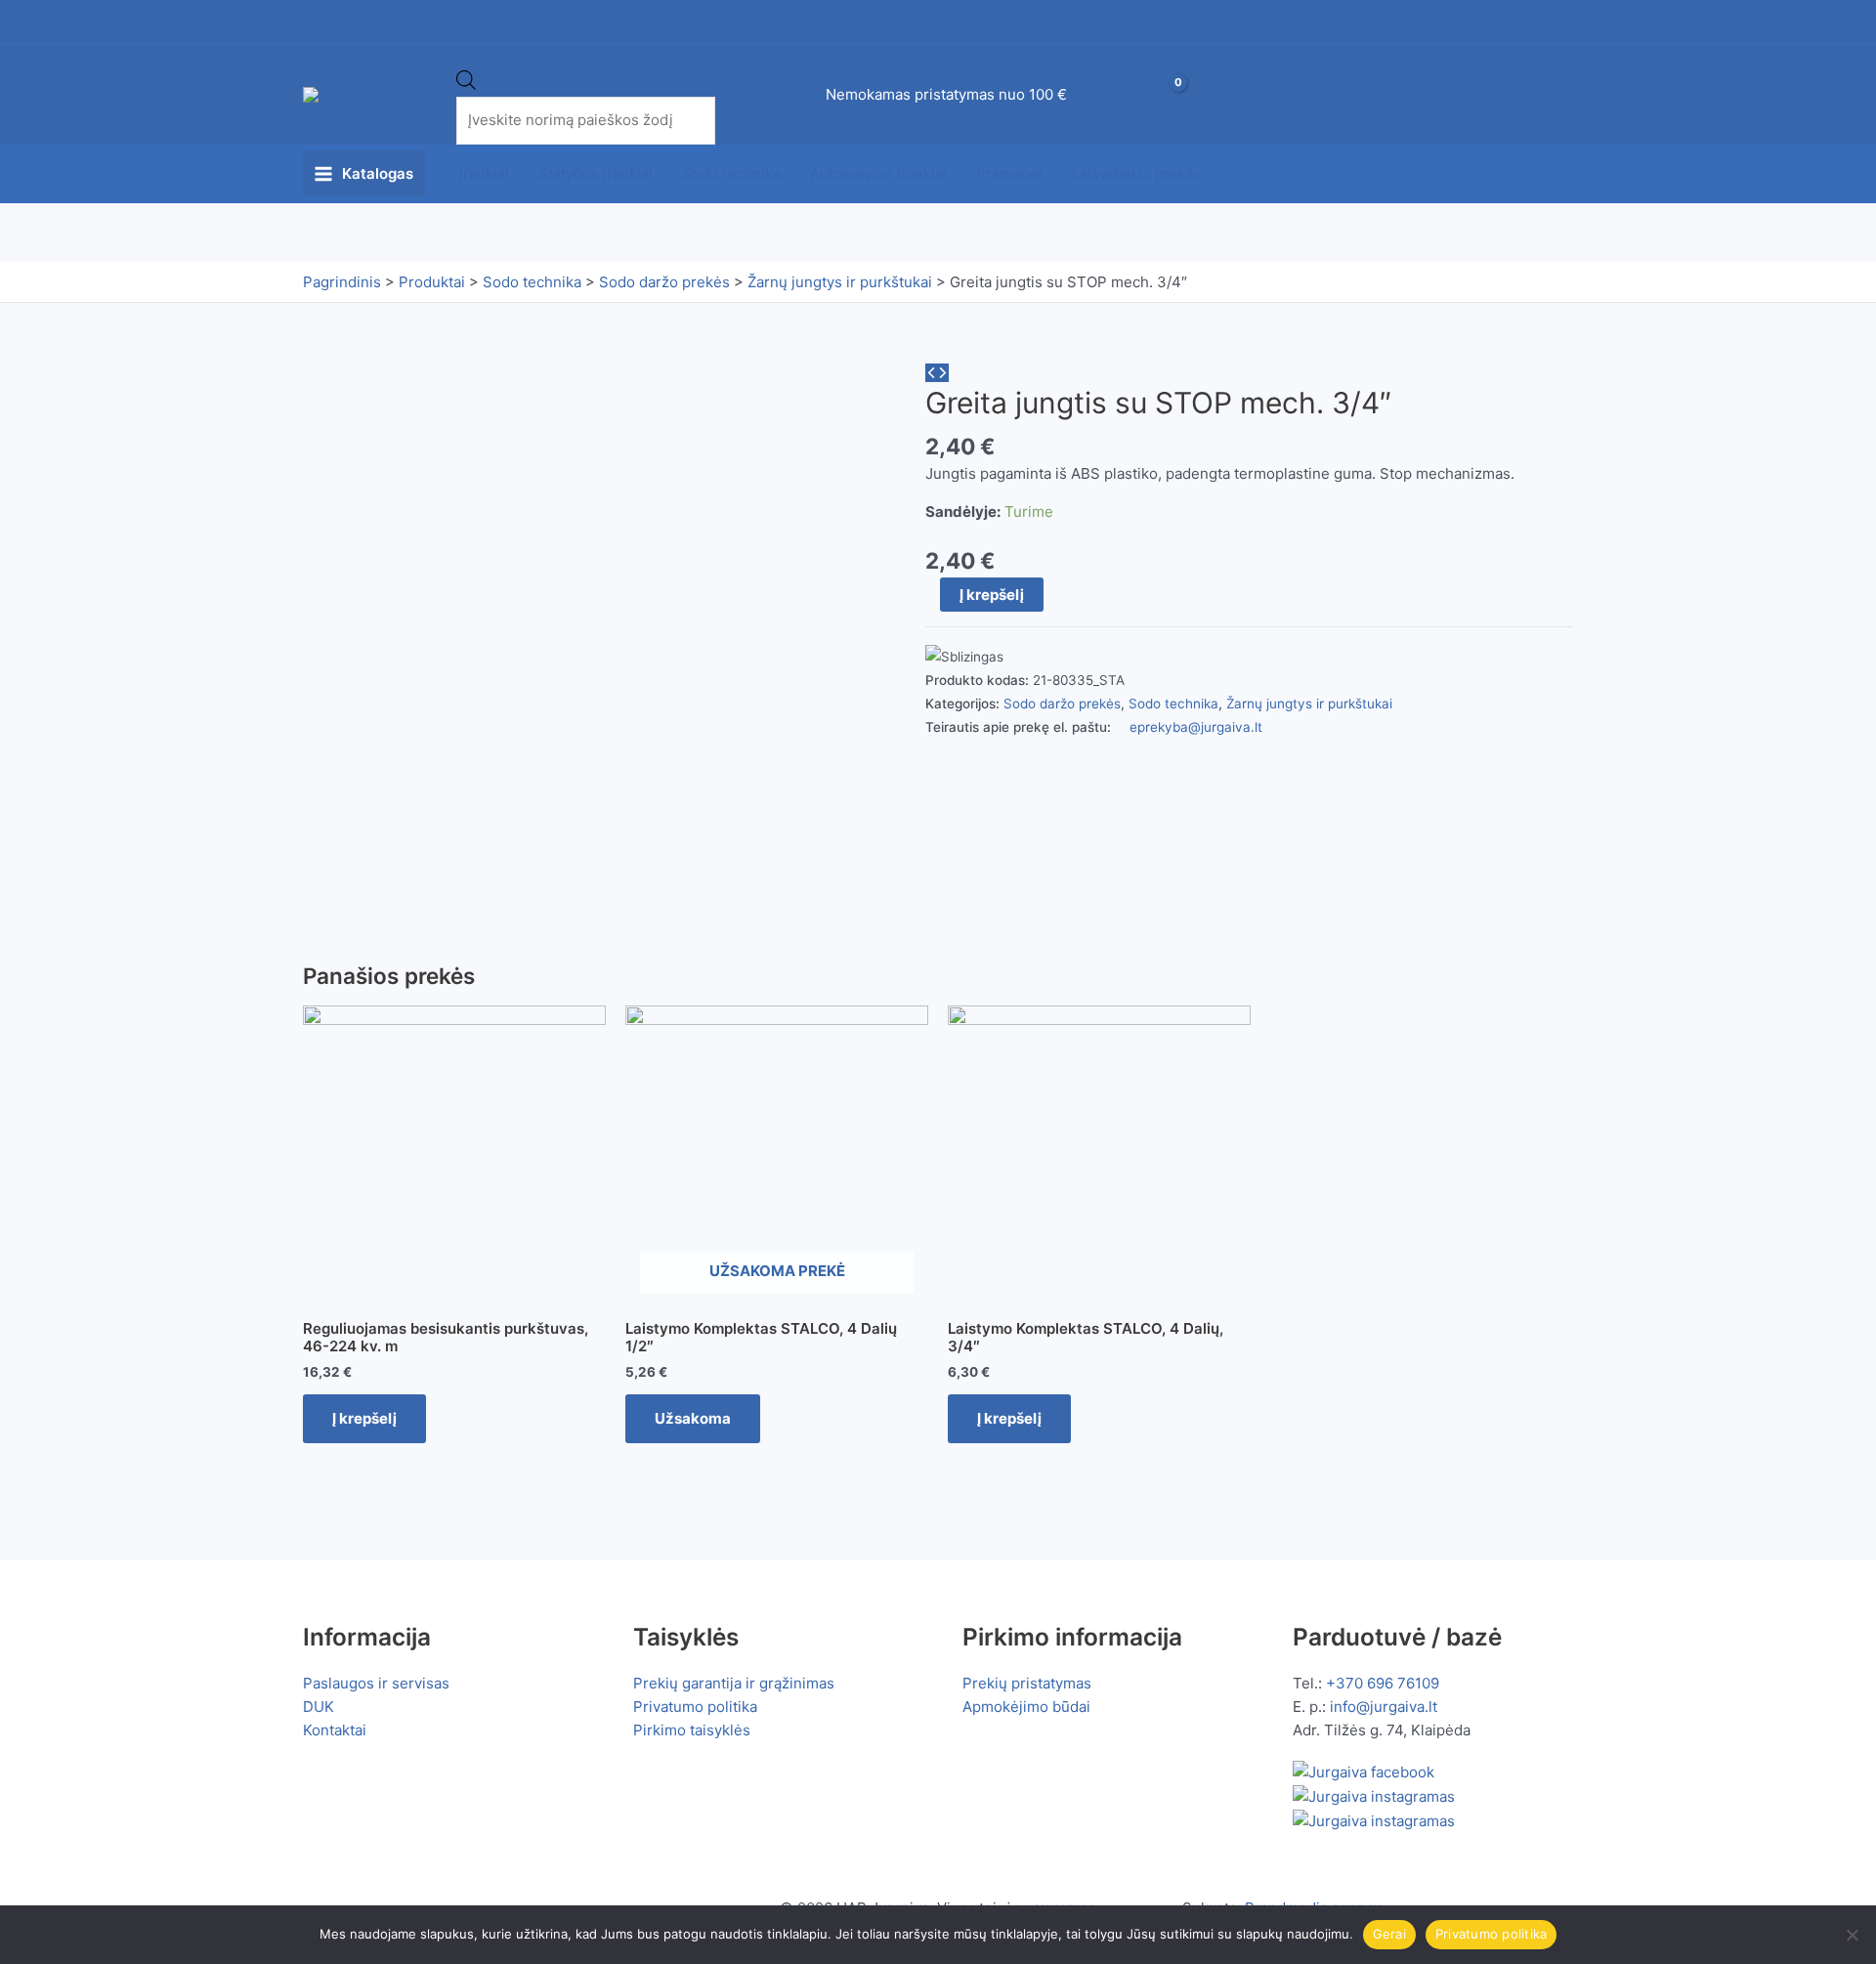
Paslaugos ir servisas (376, 1683)
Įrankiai (484, 173)
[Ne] (1852, 1935)
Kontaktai (335, 1730)
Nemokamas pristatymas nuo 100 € (946, 94)
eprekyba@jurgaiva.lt (1196, 727)
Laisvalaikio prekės (1137, 173)
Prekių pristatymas (1027, 1683)
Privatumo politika (695, 1707)
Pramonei (1009, 173)
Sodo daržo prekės (1062, 704)
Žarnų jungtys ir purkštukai (1309, 704)
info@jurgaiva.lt (1384, 1707)
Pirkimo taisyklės (692, 1730)
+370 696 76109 (1383, 1683)
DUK (319, 1707)
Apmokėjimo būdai (1026, 1707)
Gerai (1389, 1934)
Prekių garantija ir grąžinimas (734, 1683)
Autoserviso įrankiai (878, 173)
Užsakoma (693, 1418)
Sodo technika (731, 173)
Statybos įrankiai (596, 173)
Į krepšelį (992, 595)
